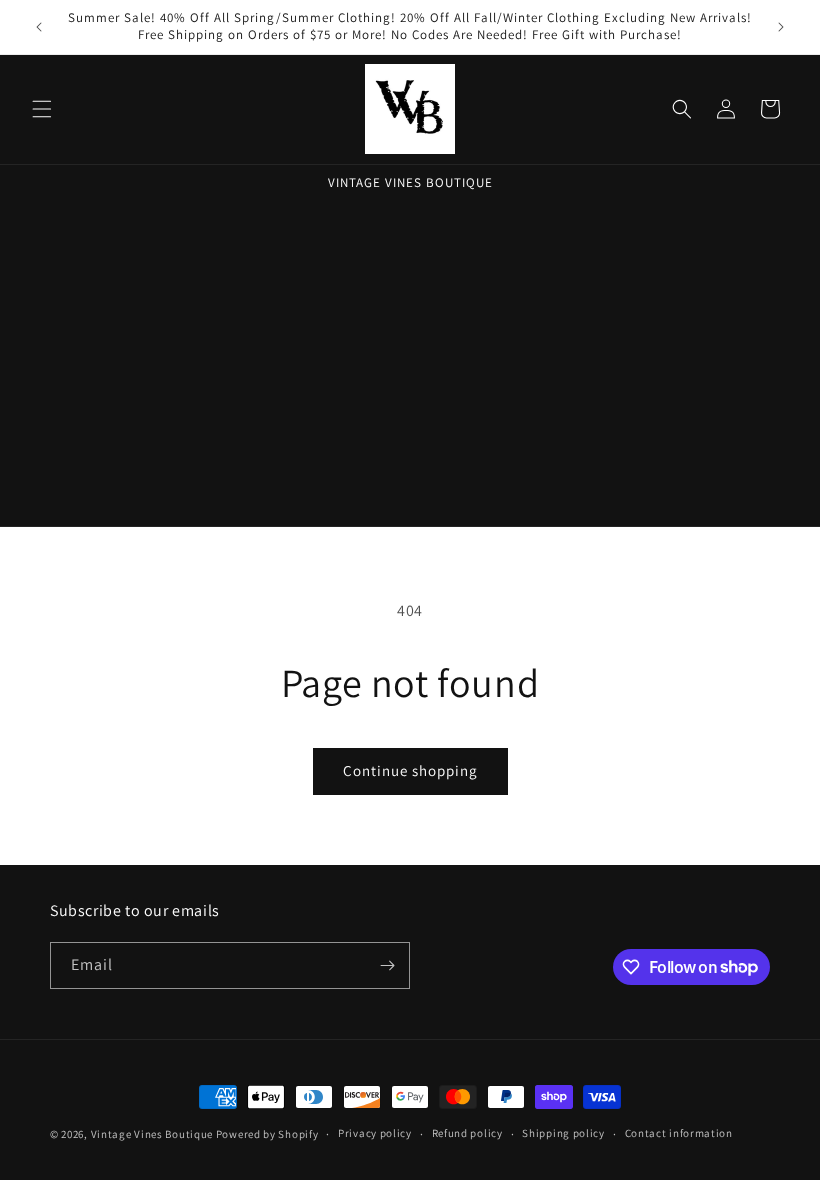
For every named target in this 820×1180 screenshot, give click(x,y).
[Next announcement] (781, 27)
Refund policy (467, 1133)
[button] (42, 109)
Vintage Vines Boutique (153, 1134)
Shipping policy (563, 1133)
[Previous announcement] (39, 27)
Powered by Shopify (267, 1134)
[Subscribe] (387, 965)
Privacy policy (375, 1133)
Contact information (679, 1133)
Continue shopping (410, 770)
